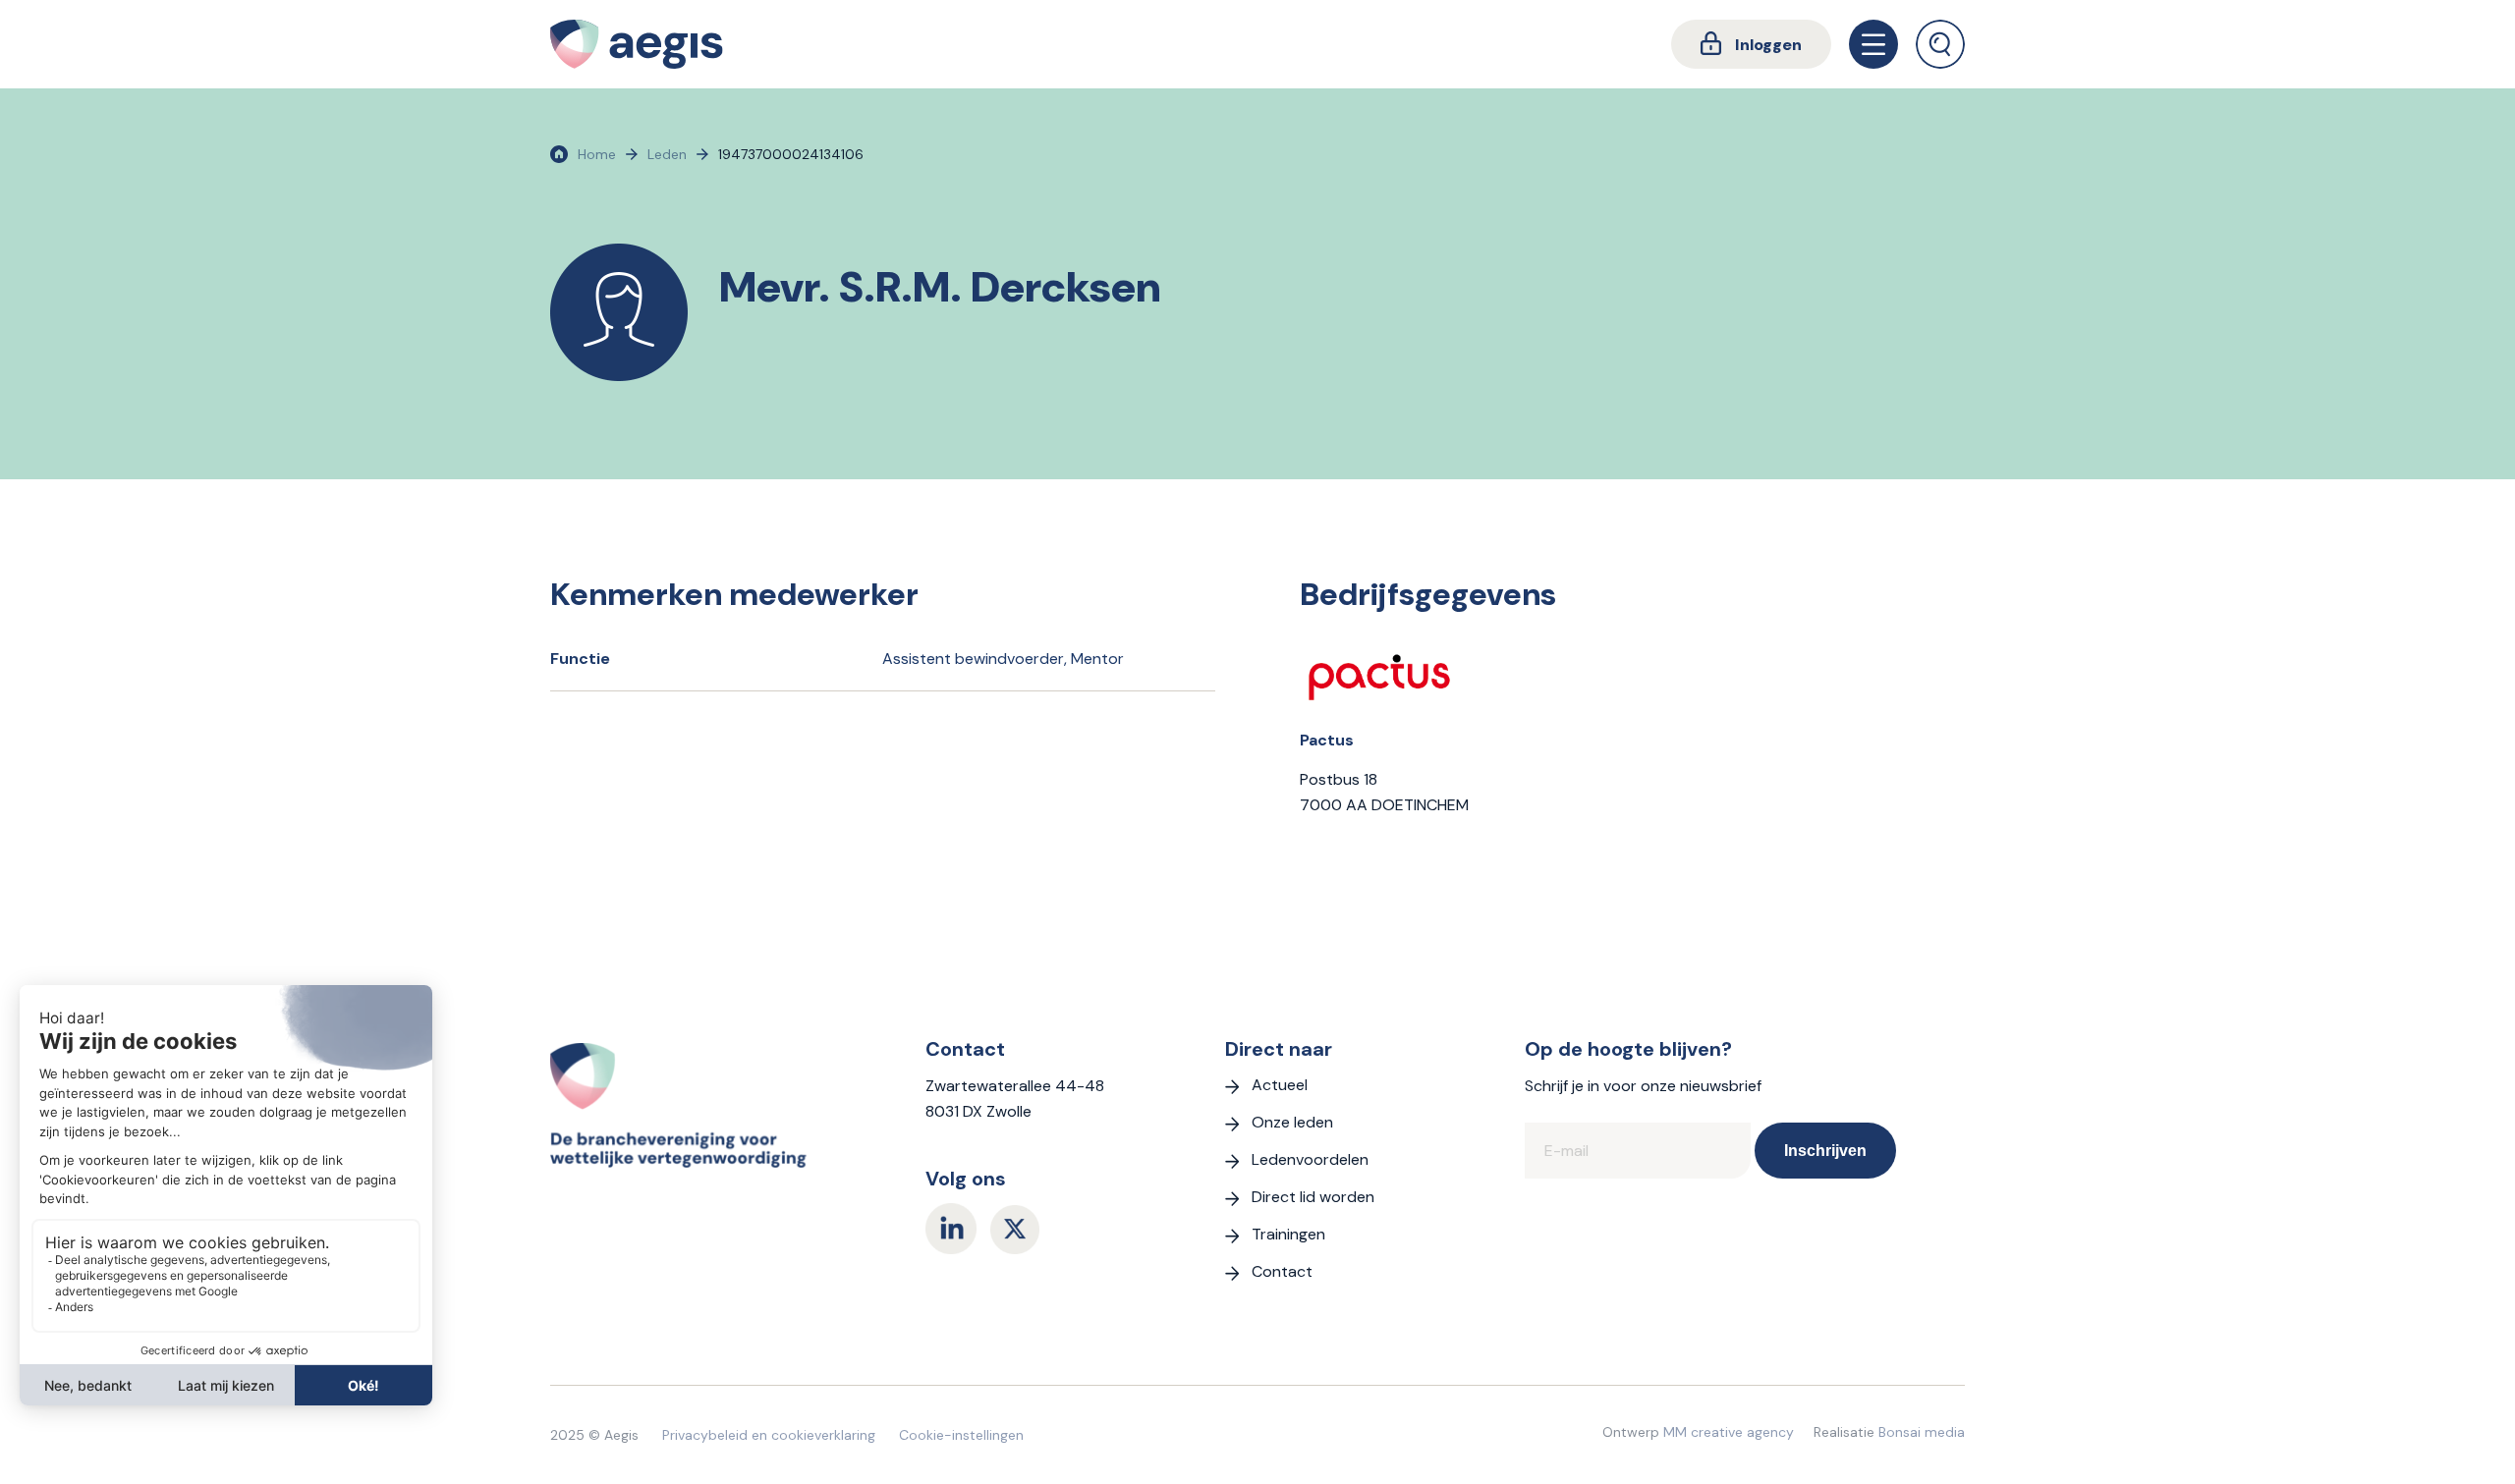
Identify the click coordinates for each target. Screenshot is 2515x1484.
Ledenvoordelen (1310, 1159)
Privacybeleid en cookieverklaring (769, 1435)
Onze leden (1292, 1122)
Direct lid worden (1313, 1197)
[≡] (1873, 44)
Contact (1282, 1271)
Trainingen (1288, 1234)
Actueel (1280, 1085)
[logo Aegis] (637, 44)
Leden (667, 154)
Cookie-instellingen (961, 1435)
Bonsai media (1922, 1432)
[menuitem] (1751, 44)
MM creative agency (1729, 1432)
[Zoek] (1940, 44)
